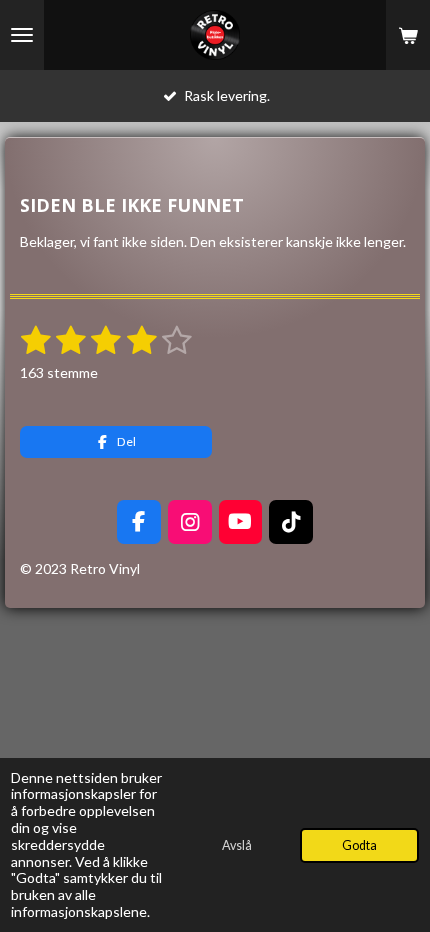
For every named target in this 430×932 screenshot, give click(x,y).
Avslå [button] (237, 845)
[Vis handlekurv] (408, 35)
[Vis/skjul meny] (22, 35)
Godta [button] (359, 845)
